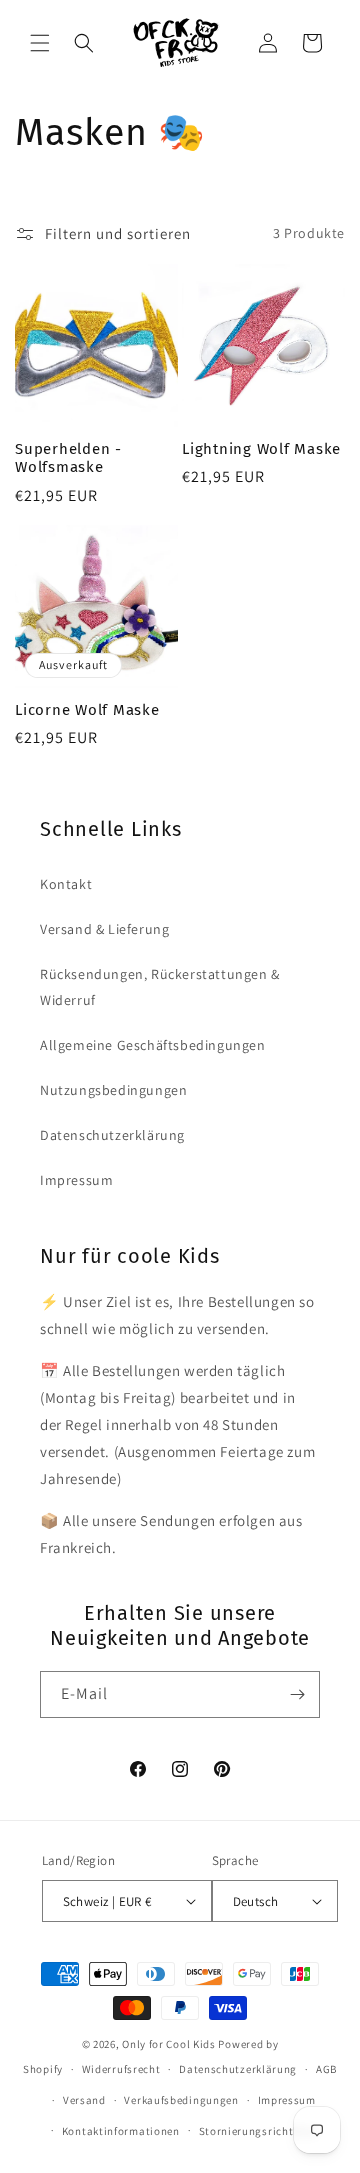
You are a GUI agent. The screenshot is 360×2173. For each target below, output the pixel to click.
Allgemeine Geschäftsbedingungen (153, 1045)
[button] (40, 43)
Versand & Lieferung (104, 929)
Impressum (76, 1180)
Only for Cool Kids (169, 2044)
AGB (326, 2069)
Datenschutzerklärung (112, 1135)
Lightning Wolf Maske (261, 449)
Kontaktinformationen (121, 2131)
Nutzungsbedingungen (113, 1090)
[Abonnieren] (297, 1694)
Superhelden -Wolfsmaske (68, 458)
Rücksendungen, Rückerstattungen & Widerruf (160, 986)
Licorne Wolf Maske (87, 710)
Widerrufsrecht (121, 2069)
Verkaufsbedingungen (181, 2100)
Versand (84, 2100)
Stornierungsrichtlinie (258, 2131)
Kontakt (66, 884)
